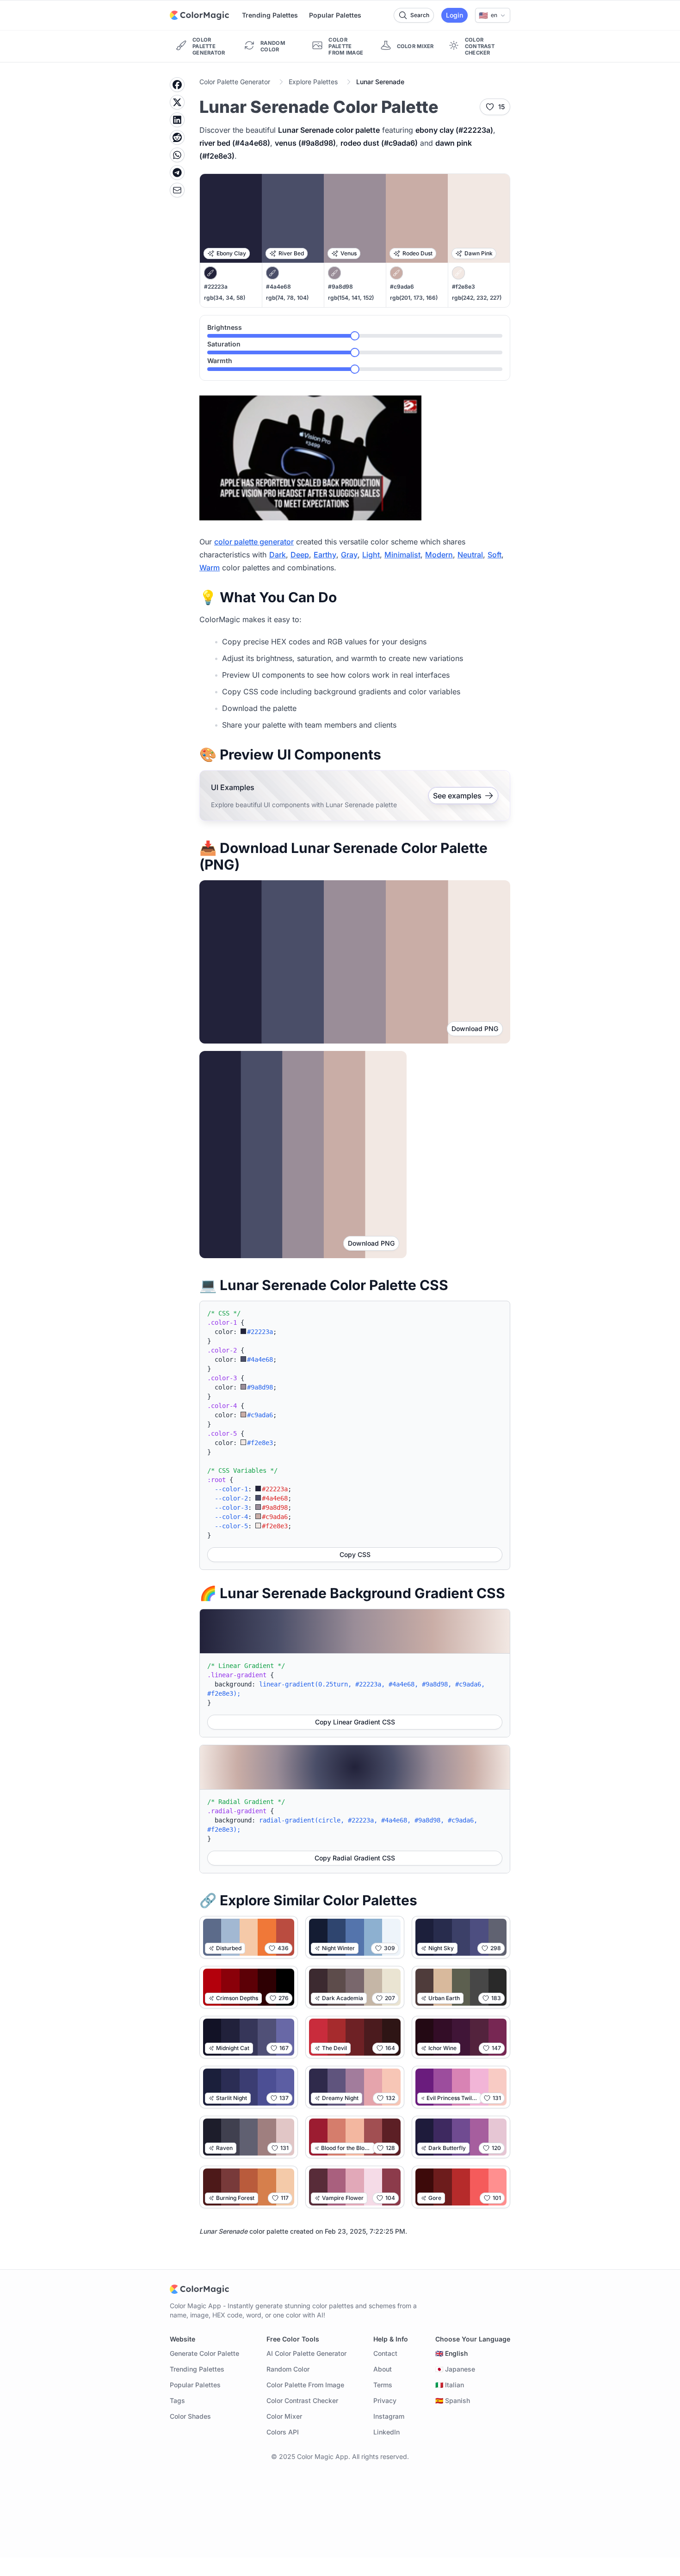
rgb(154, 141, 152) (351, 298)
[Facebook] (177, 85)
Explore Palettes (313, 82)
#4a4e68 (278, 287)
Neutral (470, 555)
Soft (495, 555)
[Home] (199, 15)
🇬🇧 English (451, 2353)
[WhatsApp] (177, 155)
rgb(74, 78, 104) (287, 298)
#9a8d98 (340, 287)
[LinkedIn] (177, 120)
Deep (300, 555)
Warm (210, 568)
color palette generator (254, 542)
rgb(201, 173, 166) (414, 298)
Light (371, 555)
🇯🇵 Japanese (455, 2369)
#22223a (216, 287)
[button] (493, 15)
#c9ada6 (402, 287)
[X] (177, 102)
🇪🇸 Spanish (453, 2400)
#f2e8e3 (464, 287)
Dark (278, 555)
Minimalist (402, 555)
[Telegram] (177, 173)
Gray (349, 555)
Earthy (325, 555)
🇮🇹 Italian (450, 2385)
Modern (439, 555)
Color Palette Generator (235, 82)
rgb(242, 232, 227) (477, 298)
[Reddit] (177, 137)
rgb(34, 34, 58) (225, 298)
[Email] (177, 190)
